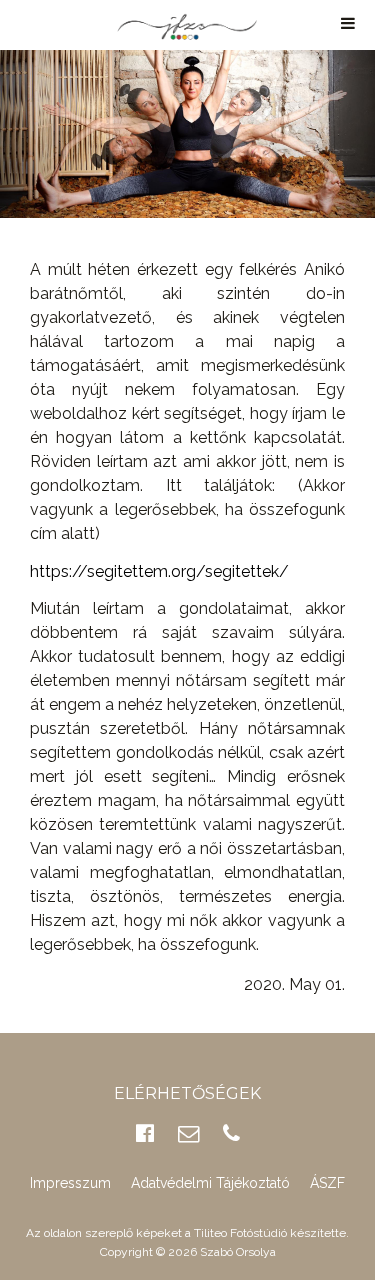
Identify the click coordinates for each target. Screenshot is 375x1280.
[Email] (188, 1133)
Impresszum (70, 1183)
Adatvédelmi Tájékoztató (210, 1183)
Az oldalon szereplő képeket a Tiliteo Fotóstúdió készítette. (187, 1233)
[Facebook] (145, 1133)
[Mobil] (231, 1133)
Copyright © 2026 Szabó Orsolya (188, 1252)
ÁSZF (327, 1183)
